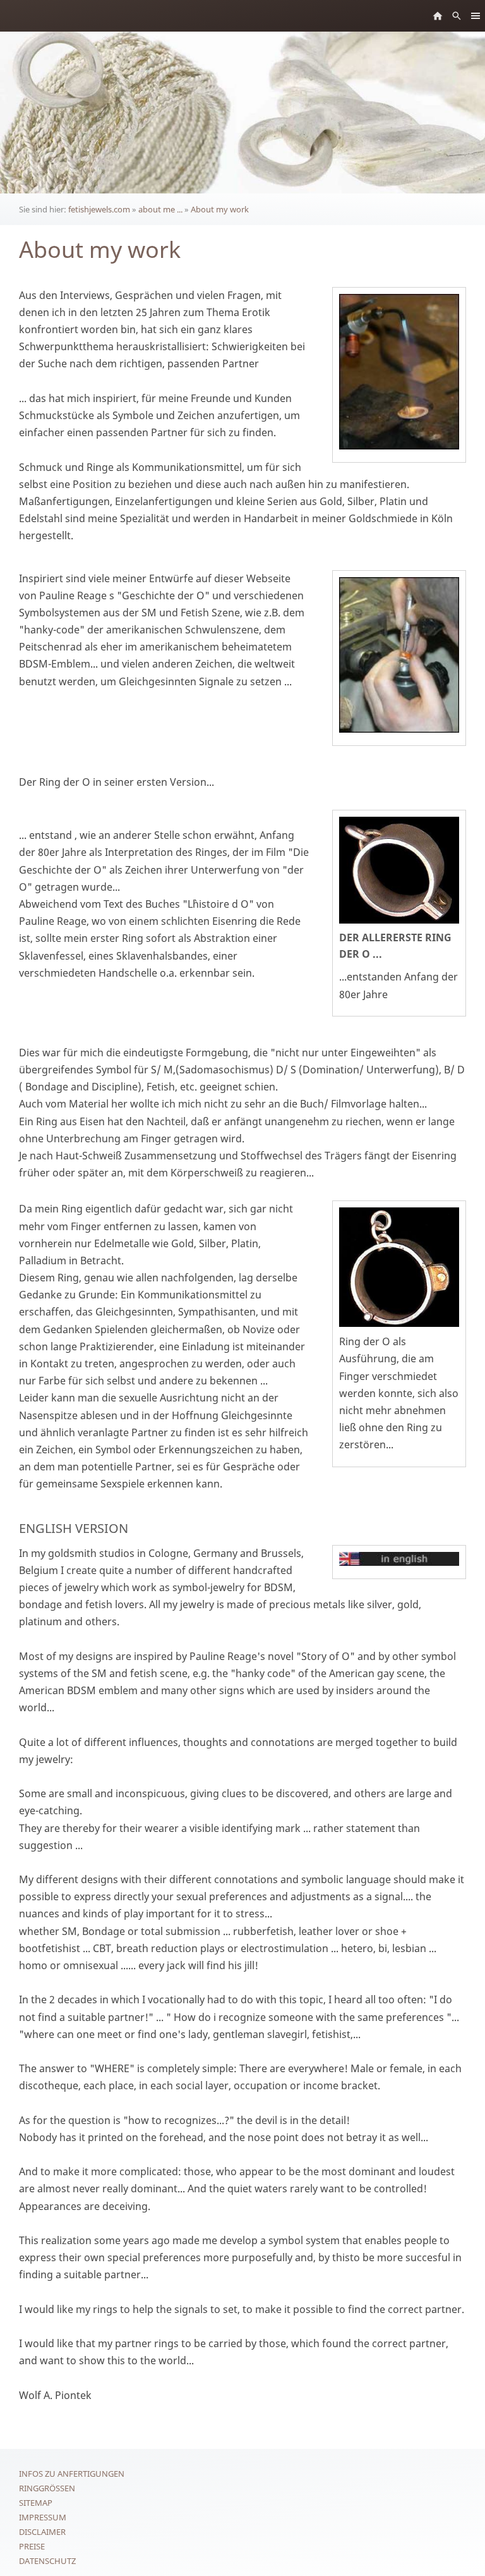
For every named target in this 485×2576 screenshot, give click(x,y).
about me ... (160, 209)
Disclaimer (42, 2532)
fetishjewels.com (99, 209)
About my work (220, 209)
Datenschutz (47, 2561)
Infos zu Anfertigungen (72, 2474)
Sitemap (36, 2503)
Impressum (43, 2517)
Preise (32, 2546)
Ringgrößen (47, 2488)
